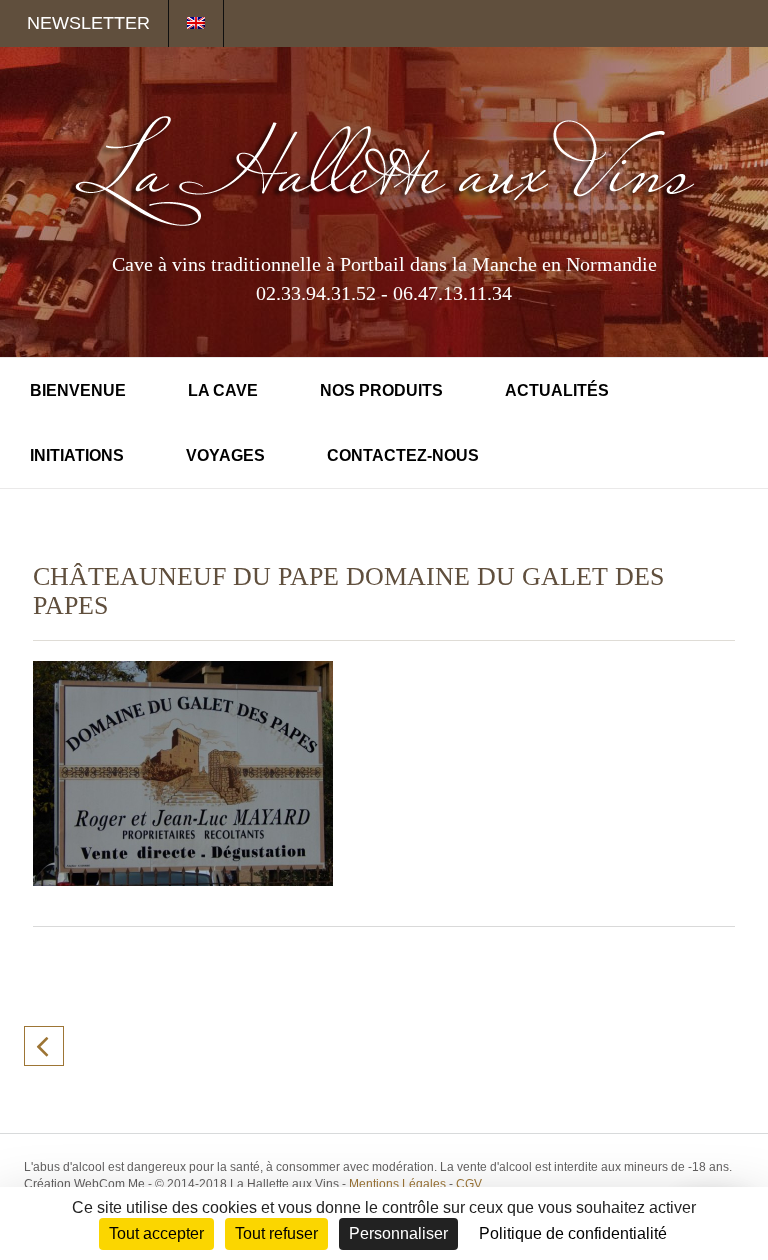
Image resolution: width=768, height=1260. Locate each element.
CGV (469, 1184)
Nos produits (381, 390)
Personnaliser (398, 1233)
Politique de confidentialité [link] (573, 1233)
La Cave (223, 390)
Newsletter (88, 23)
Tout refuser (276, 1233)
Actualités (557, 390)
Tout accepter (156, 1233)
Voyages (225, 455)
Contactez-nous (403, 455)
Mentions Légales (397, 1184)
